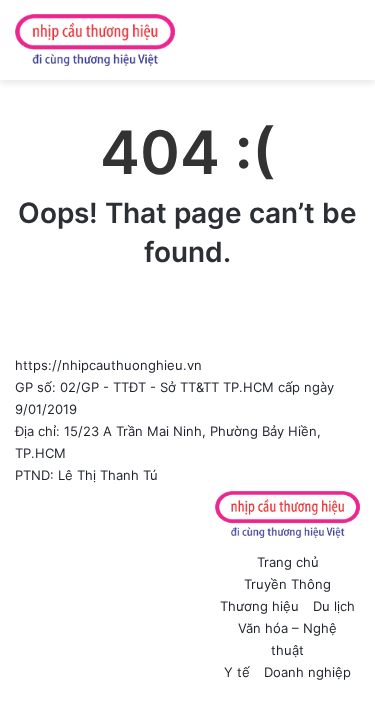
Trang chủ (288, 562)
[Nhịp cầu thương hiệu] (95, 40)
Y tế (237, 672)
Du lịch (334, 606)
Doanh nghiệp (307, 672)
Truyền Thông (287, 584)
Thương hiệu (259, 606)
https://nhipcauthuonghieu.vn (108, 365)
